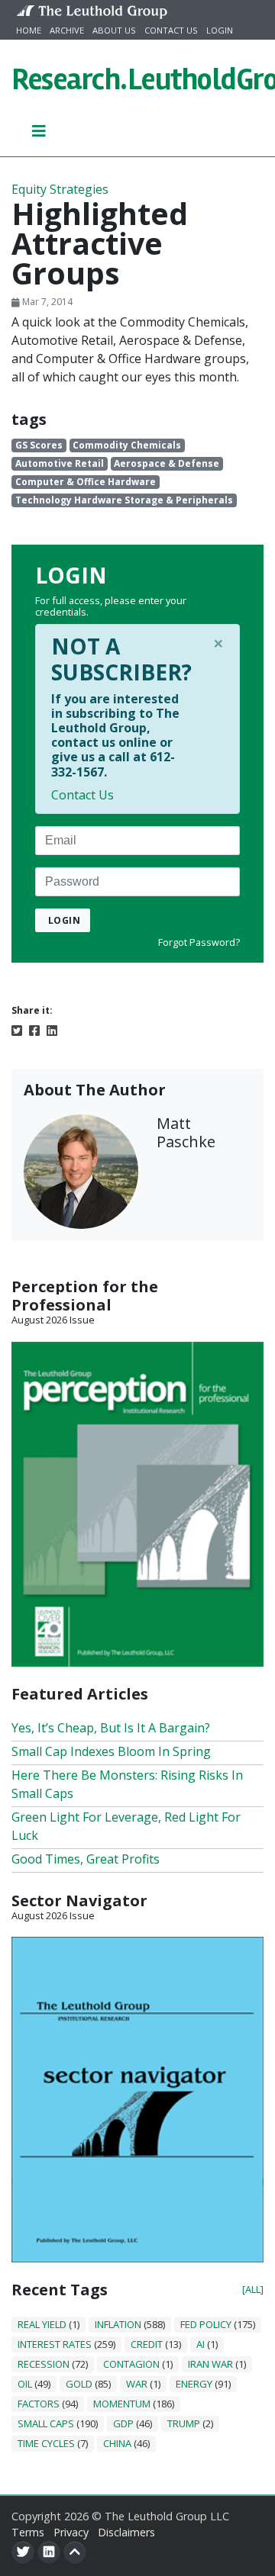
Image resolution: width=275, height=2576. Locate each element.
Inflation (118, 2324)
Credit (147, 2344)
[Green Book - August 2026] (137, 1503)
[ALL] (253, 2289)
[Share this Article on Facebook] (34, 1029)
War (137, 2384)
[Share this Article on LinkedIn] (52, 1029)
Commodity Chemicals (127, 445)
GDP (123, 2423)
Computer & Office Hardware (86, 482)
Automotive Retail (60, 463)
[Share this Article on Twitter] (17, 1029)
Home (29, 30)
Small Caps (46, 2423)
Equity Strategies (60, 189)
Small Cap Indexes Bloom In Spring (111, 1751)
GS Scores (39, 445)
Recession (44, 2364)
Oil (25, 2384)
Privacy (71, 2532)
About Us (114, 30)
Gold (79, 2384)
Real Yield (42, 2324)
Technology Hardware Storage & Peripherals (124, 500)
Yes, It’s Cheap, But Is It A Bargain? (111, 1728)
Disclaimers (126, 2532)
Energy (194, 2384)
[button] (39, 130)
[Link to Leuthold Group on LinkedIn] (49, 2552)
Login (220, 30)
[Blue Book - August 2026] (137, 2098)
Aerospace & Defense (167, 463)
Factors (39, 2404)
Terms (28, 2532)
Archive (67, 30)
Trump (184, 2423)
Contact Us (171, 30)
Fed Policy (206, 2324)
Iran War (210, 2364)
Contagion (131, 2364)
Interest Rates (55, 2344)
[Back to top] (75, 2552)
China (117, 2443)
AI (201, 2344)
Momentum (122, 2404)
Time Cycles (46, 2443)
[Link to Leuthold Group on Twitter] (23, 2552)
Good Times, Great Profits (86, 1859)
